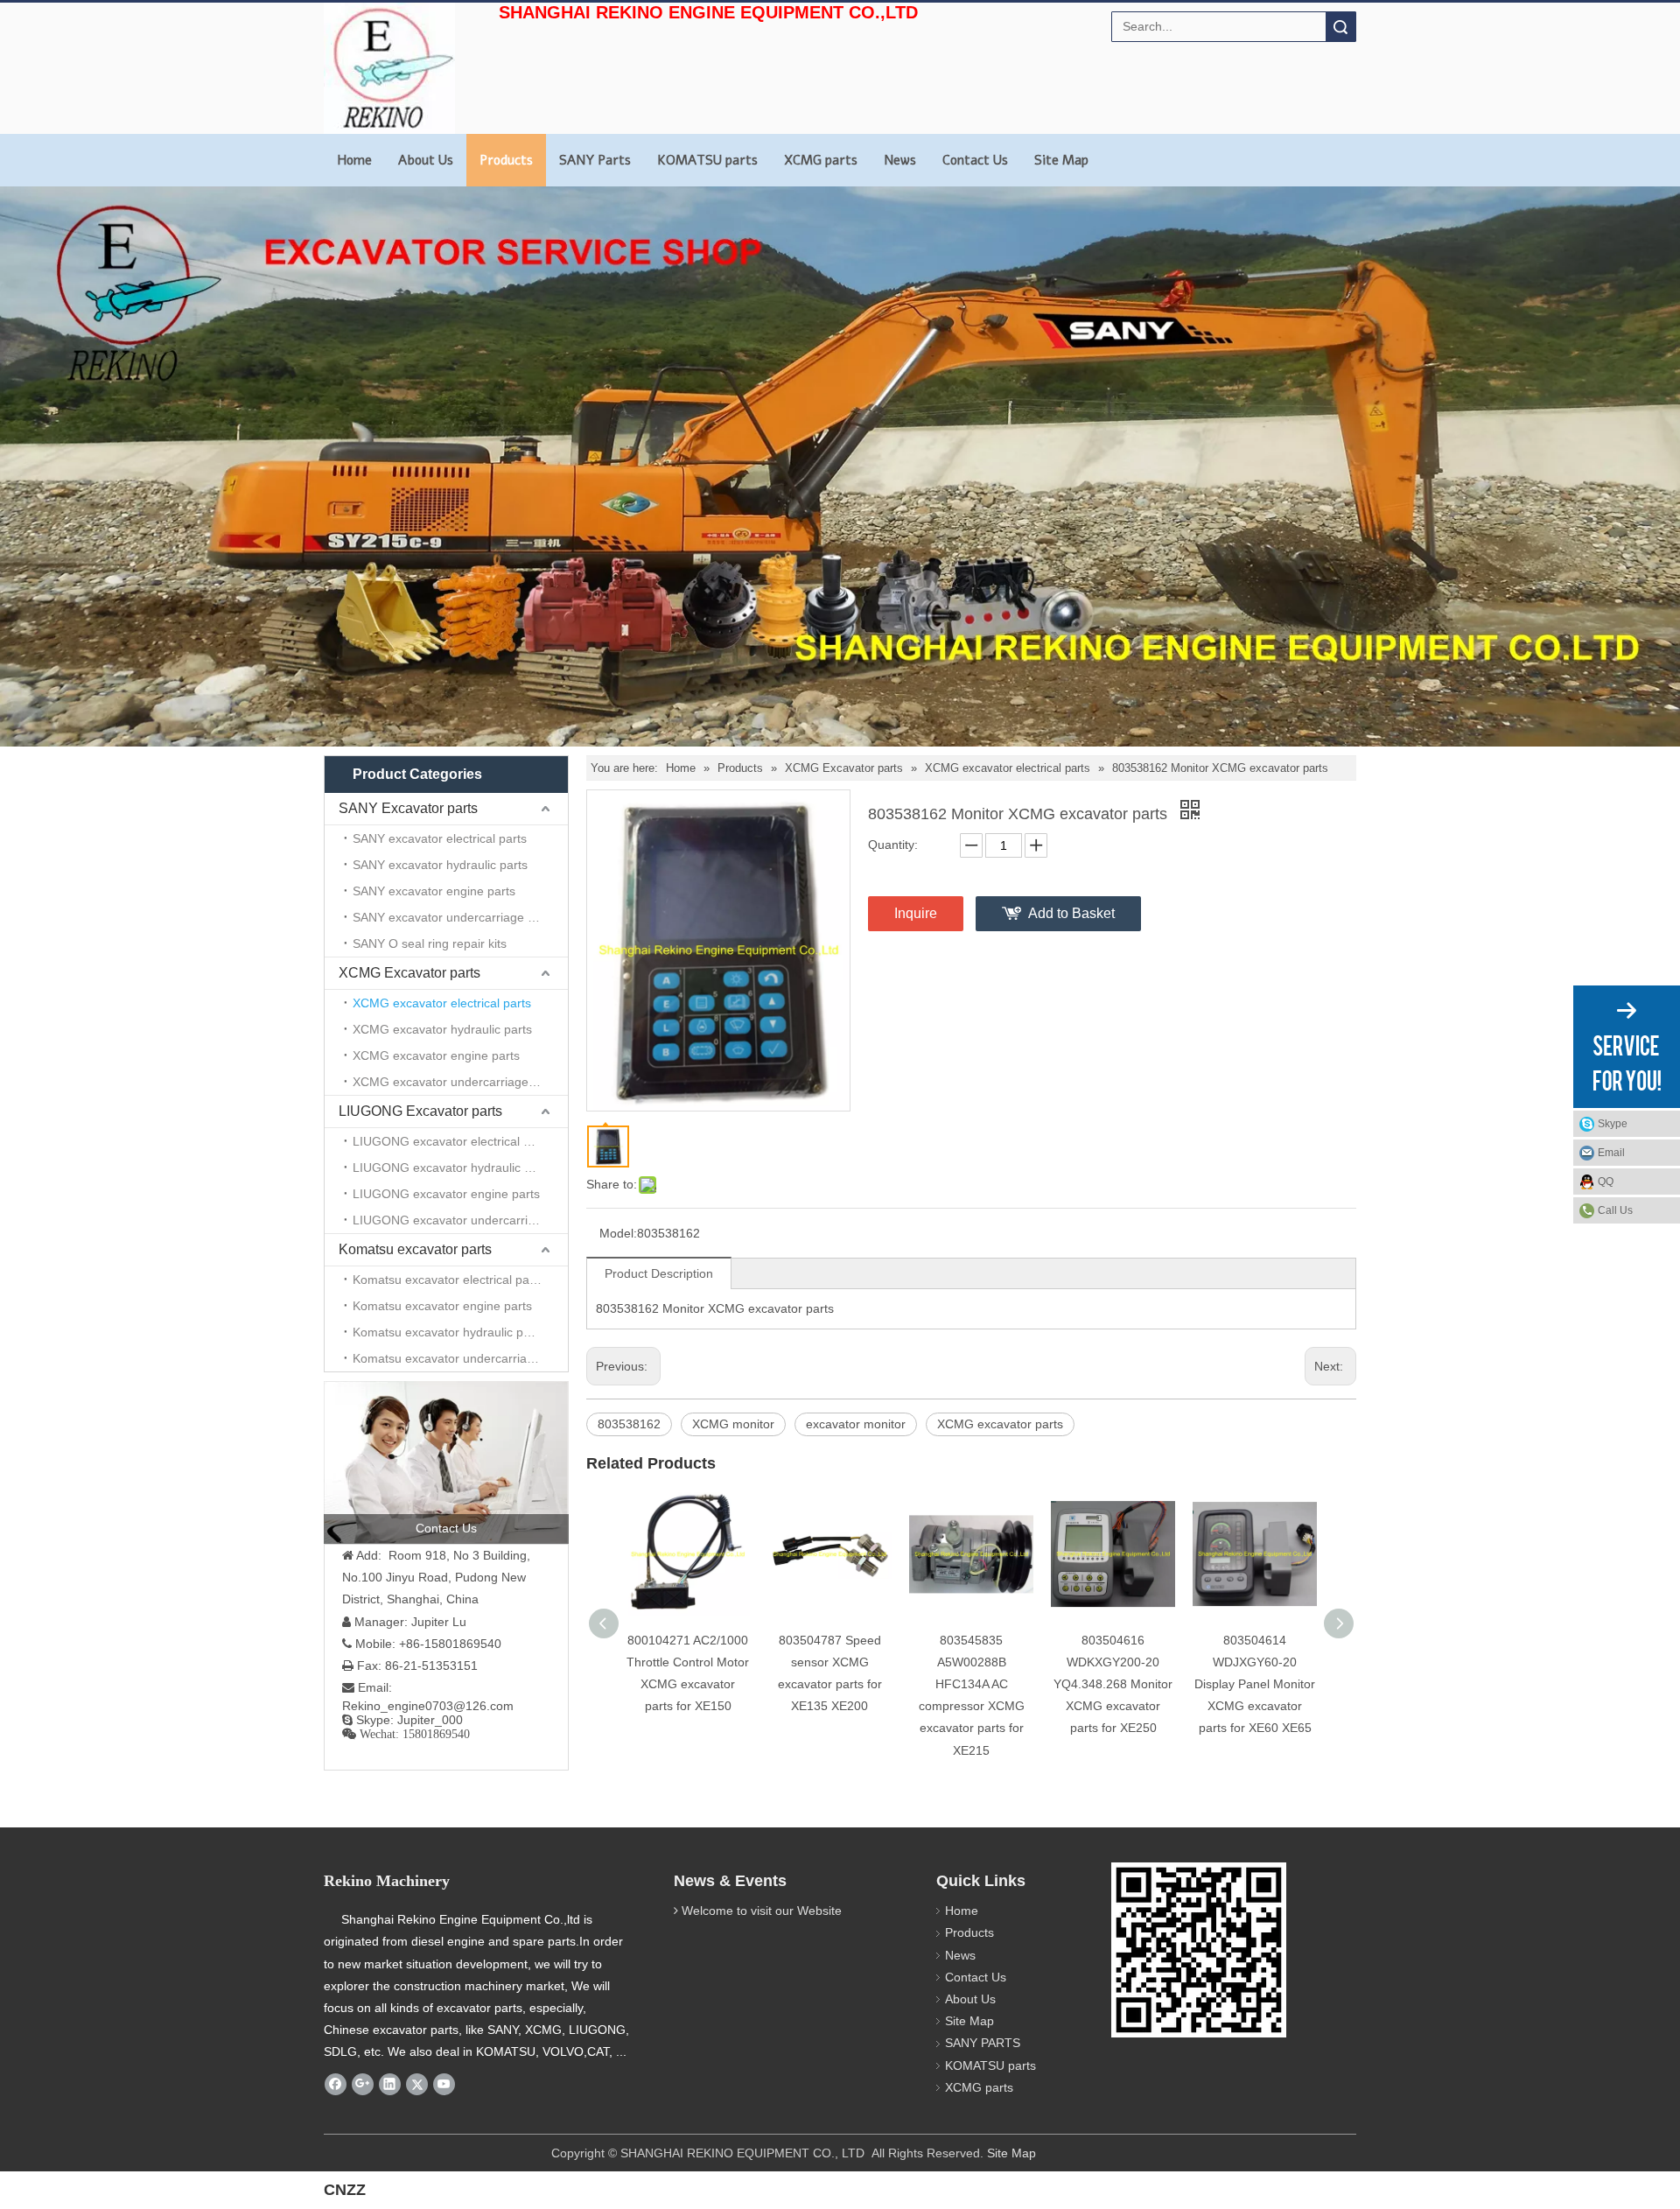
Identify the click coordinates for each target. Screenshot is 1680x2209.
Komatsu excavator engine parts (442, 1306)
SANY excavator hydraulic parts (440, 865)
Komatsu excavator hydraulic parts (448, 1332)
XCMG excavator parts (1000, 1424)
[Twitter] (417, 2085)
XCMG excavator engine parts (436, 1055)
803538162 (629, 1424)
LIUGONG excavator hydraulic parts (452, 1168)
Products (506, 160)
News (900, 160)
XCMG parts (821, 160)
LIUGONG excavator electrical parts (452, 1141)
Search (1340, 27)
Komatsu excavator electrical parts (448, 1280)
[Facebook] (336, 2085)
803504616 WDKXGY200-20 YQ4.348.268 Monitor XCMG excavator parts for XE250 (1113, 1684)
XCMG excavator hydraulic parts (442, 1029)
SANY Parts (595, 160)
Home (354, 160)
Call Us (1615, 1210)
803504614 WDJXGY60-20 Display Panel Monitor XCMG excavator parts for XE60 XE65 (1255, 1684)
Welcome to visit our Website (762, 1911)
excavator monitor (856, 1424)
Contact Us (975, 160)
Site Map (1061, 160)
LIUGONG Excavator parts (420, 1111)
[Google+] (363, 2085)
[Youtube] (444, 2085)
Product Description (659, 1273)
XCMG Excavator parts (409, 973)
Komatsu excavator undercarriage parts (460, 1358)
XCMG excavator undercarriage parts (456, 1082)
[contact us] (446, 1462)
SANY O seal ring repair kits (430, 943)
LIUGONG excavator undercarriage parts (460, 1220)
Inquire (916, 913)
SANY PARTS (983, 2043)
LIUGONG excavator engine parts (446, 1194)
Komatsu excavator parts (415, 1249)
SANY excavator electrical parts (440, 838)
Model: (618, 1233)
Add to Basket (1071, 913)
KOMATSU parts (707, 160)
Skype (1613, 1124)
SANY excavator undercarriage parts (454, 917)
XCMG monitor (733, 1424)
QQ (1606, 1182)
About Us (426, 160)
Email (1611, 1153)
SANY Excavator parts (408, 808)
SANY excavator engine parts (434, 891)
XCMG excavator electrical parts (442, 1003)
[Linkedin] (390, 2085)
